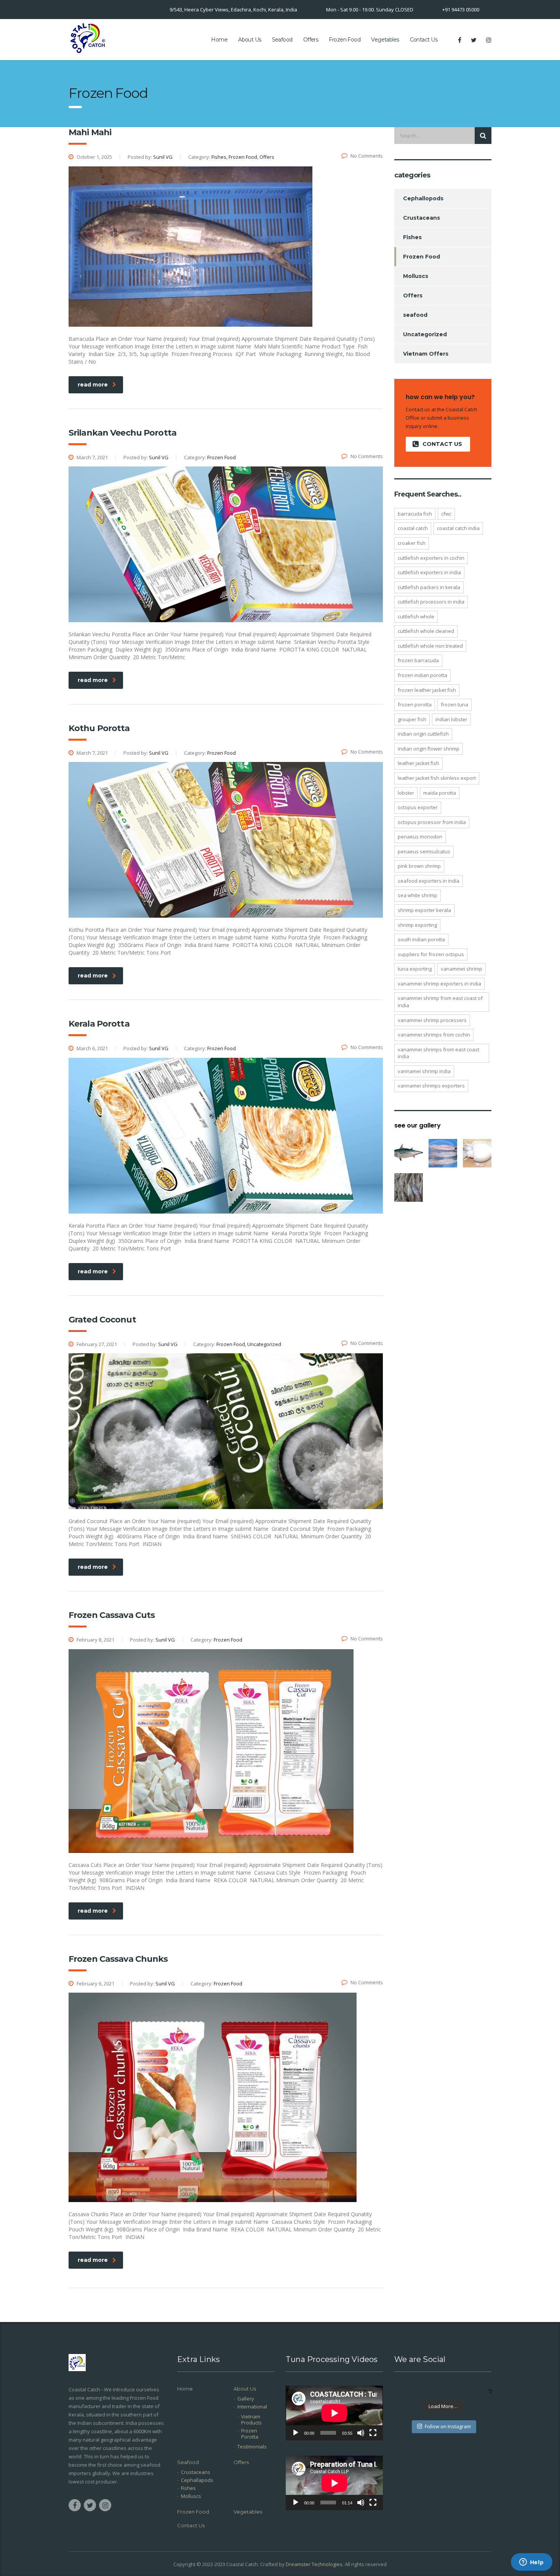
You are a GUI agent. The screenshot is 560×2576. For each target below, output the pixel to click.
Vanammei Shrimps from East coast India (438, 1053)
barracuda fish (415, 514)
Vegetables (385, 40)
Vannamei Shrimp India (424, 1071)
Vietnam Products (251, 2419)
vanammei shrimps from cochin (434, 1035)
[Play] (296, 2433)
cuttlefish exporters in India (429, 572)
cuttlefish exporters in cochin (431, 558)
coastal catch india (458, 528)
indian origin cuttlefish (423, 734)
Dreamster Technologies (314, 2564)
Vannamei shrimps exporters (431, 1086)
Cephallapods (197, 2480)
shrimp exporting (417, 925)
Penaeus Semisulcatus (424, 851)
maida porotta (440, 793)
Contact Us (424, 40)
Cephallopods (423, 198)
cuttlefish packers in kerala (429, 587)
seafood (415, 315)
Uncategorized (425, 334)
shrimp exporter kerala (424, 910)
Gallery (246, 2399)
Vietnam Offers (426, 354)
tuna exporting (415, 969)
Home (219, 40)
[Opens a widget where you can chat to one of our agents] (531, 2563)
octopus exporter (418, 807)
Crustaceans (422, 218)
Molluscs (416, 276)
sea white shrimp (418, 895)
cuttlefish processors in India (431, 602)
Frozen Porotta (415, 704)
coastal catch (413, 528)
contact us (442, 444)
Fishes (412, 237)
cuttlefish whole (416, 616)
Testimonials (252, 2447)
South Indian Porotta (421, 939)
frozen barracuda (418, 660)
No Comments (367, 156)
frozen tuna (454, 704)
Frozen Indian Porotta (422, 675)
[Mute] (361, 2433)
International (252, 2407)
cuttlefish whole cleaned (426, 631)
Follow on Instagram (448, 2426)
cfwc (446, 514)
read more (93, 385)
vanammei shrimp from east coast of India (440, 1002)
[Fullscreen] (373, 2433)
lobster (406, 793)
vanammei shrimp (462, 969)
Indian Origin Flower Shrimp (429, 749)
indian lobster (451, 719)
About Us (250, 40)
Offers (311, 40)
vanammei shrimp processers (432, 1020)
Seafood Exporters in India (429, 881)
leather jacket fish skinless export (437, 778)
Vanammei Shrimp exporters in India (439, 984)
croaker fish (412, 543)
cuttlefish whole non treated (430, 646)
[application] (334, 2413)
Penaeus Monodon (420, 837)
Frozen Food (345, 40)
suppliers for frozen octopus (431, 954)
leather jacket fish (418, 763)
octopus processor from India (432, 822)
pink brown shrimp (419, 866)
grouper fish (412, 719)
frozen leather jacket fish (427, 690)
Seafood (282, 40)
